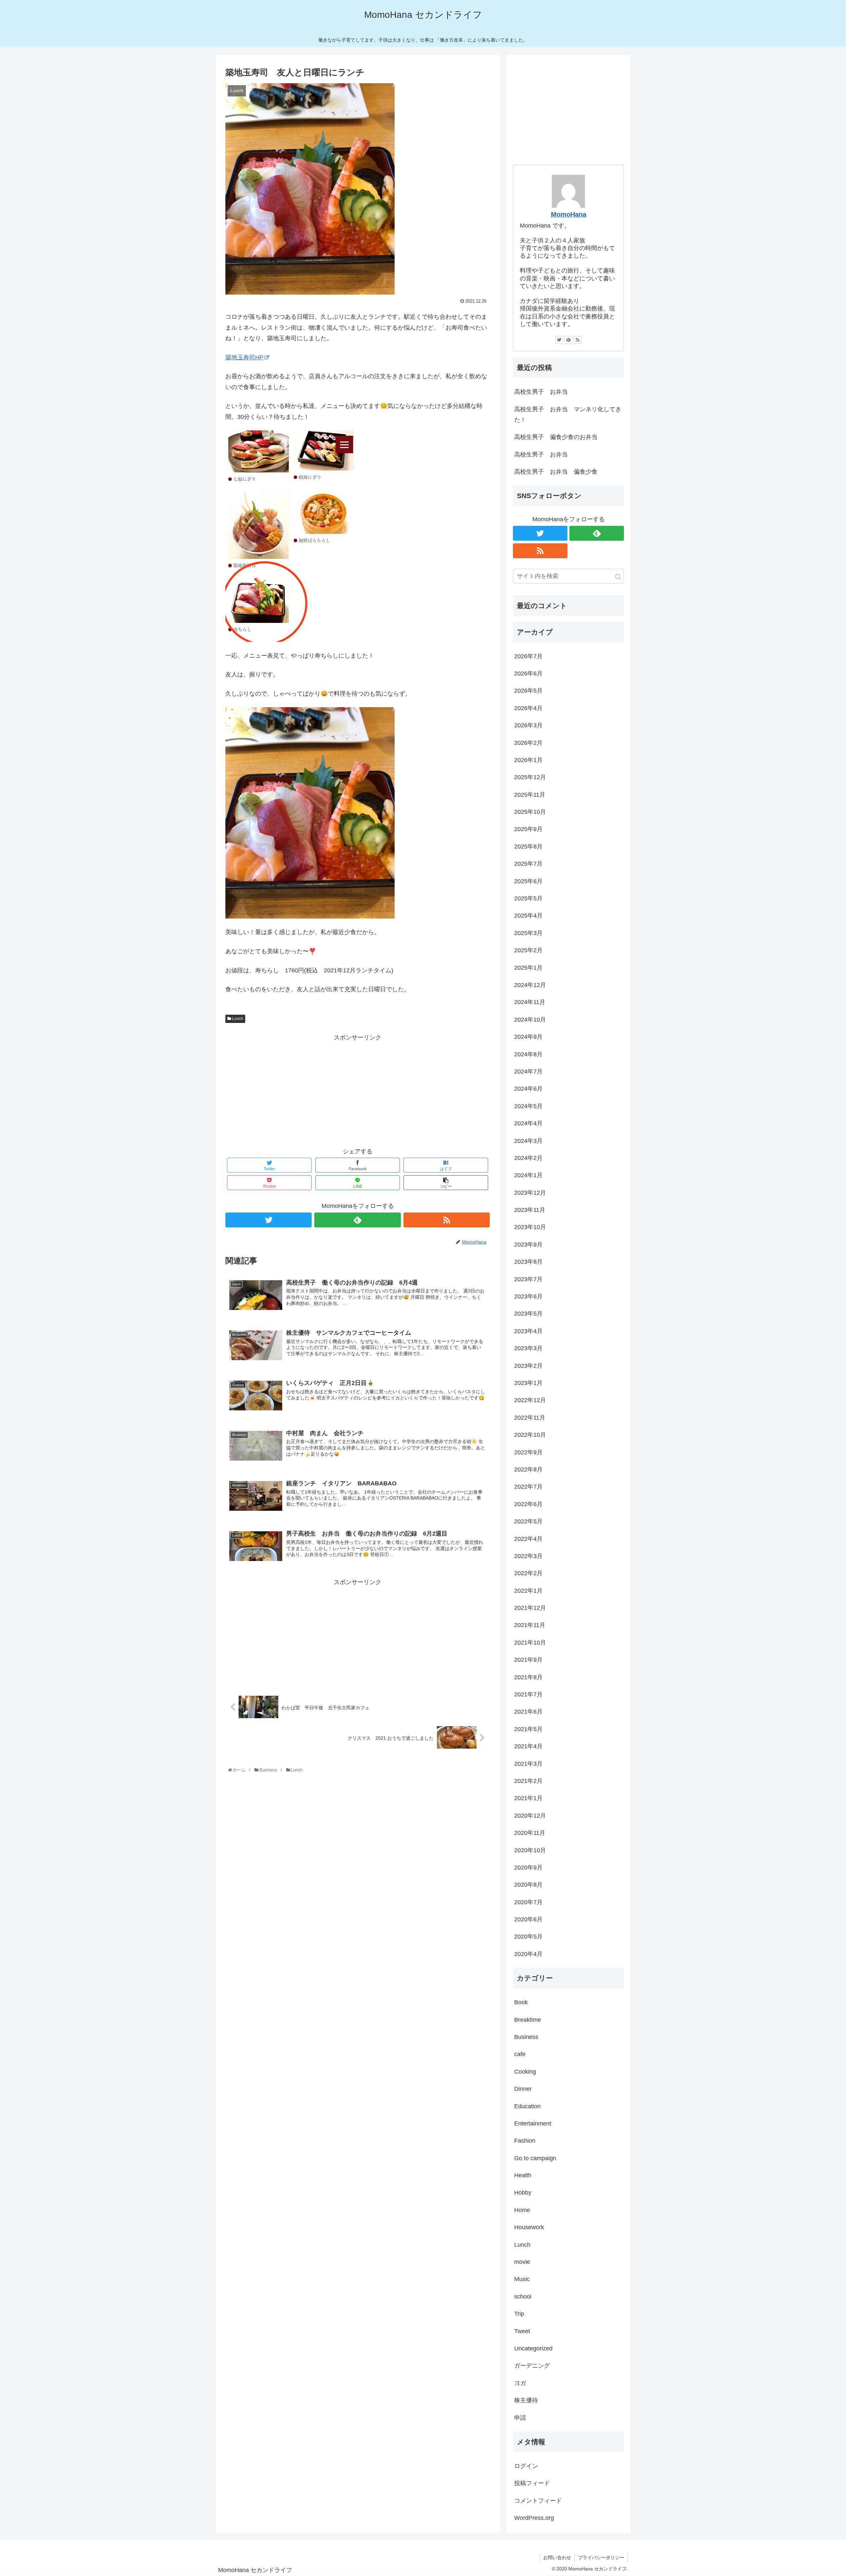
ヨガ (520, 2383)
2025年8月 (528, 847)
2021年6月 (528, 1712)
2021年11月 (530, 1625)
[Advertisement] (358, 1089)
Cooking (525, 2072)
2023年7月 (528, 1279)
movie (522, 2262)
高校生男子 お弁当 (541, 392)
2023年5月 (528, 1314)
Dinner (523, 2089)
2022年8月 (528, 1469)
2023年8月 (528, 1262)
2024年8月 (528, 1054)
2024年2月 (528, 1158)
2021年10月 (530, 1643)
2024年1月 (528, 1175)
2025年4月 (528, 916)
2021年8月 (528, 1677)
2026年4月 (528, 708)
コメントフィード (538, 2501)
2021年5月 (528, 1729)
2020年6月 (528, 1919)
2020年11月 (530, 1833)
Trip (519, 2314)
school (523, 2297)
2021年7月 (528, 1694)
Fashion (525, 2141)
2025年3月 (528, 933)
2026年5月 (528, 691)
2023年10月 (530, 1227)
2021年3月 (528, 1764)
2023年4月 (528, 1331)
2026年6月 (528, 673)
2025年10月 (530, 812)
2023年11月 (530, 1210)
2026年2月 (528, 743)
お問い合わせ (557, 2558)
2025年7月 (528, 864)
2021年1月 (528, 1798)
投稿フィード (532, 2483)
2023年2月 (528, 1366)
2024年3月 (528, 1141)
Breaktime (528, 2020)
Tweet (522, 2331)
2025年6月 (528, 881)
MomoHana (569, 214)
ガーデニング (532, 2366)
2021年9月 (528, 1660)
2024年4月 (528, 1123)
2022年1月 (528, 1591)
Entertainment (533, 2123)
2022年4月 (528, 1539)
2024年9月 (528, 1037)
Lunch (237, 1019)
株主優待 (526, 2400)
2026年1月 (528, 760)
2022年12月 (530, 1400)
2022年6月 (528, 1504)
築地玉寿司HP (244, 357)
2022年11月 (530, 1418)
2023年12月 (530, 1193)
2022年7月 (528, 1487)
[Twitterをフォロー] (269, 1220)
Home (522, 2210)
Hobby (523, 2193)
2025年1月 (528, 968)
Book (521, 2002)
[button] (618, 577)
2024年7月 (528, 1071)
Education (527, 2106)
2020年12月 (530, 1816)
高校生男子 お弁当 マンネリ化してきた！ (568, 415)
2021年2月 (528, 1781)
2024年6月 (528, 1089)
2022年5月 (528, 1521)
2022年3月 (528, 1556)
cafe (520, 2054)
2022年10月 (530, 1435)
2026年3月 (528, 725)
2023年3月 (528, 1348)
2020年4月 (528, 1954)
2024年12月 (530, 985)
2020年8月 (528, 1885)
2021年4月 (528, 1746)
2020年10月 (530, 1850)
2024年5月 (528, 1106)
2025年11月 (530, 795)
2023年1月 (528, 1383)
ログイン (526, 2466)
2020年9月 (528, 1868)
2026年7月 (528, 656)
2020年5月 (528, 1937)
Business (526, 2037)
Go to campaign (535, 2158)
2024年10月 (530, 1020)
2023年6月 (528, 1296)
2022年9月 (528, 1452)
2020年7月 (528, 1902)
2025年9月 (528, 829)
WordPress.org (534, 2518)
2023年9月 (528, 1245)
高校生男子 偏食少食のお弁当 (556, 437)
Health (523, 2175)
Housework (529, 2227)
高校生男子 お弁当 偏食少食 (556, 472)
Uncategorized (533, 2348)
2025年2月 (528, 950)
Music (522, 2279)
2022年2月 (528, 1573)
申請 (520, 2418)
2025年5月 (528, 898)
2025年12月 (530, 777)
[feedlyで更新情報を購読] (357, 1220)
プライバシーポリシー (601, 2558)
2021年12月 (530, 1608)
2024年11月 (530, 1002)
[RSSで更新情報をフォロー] (447, 1220)
